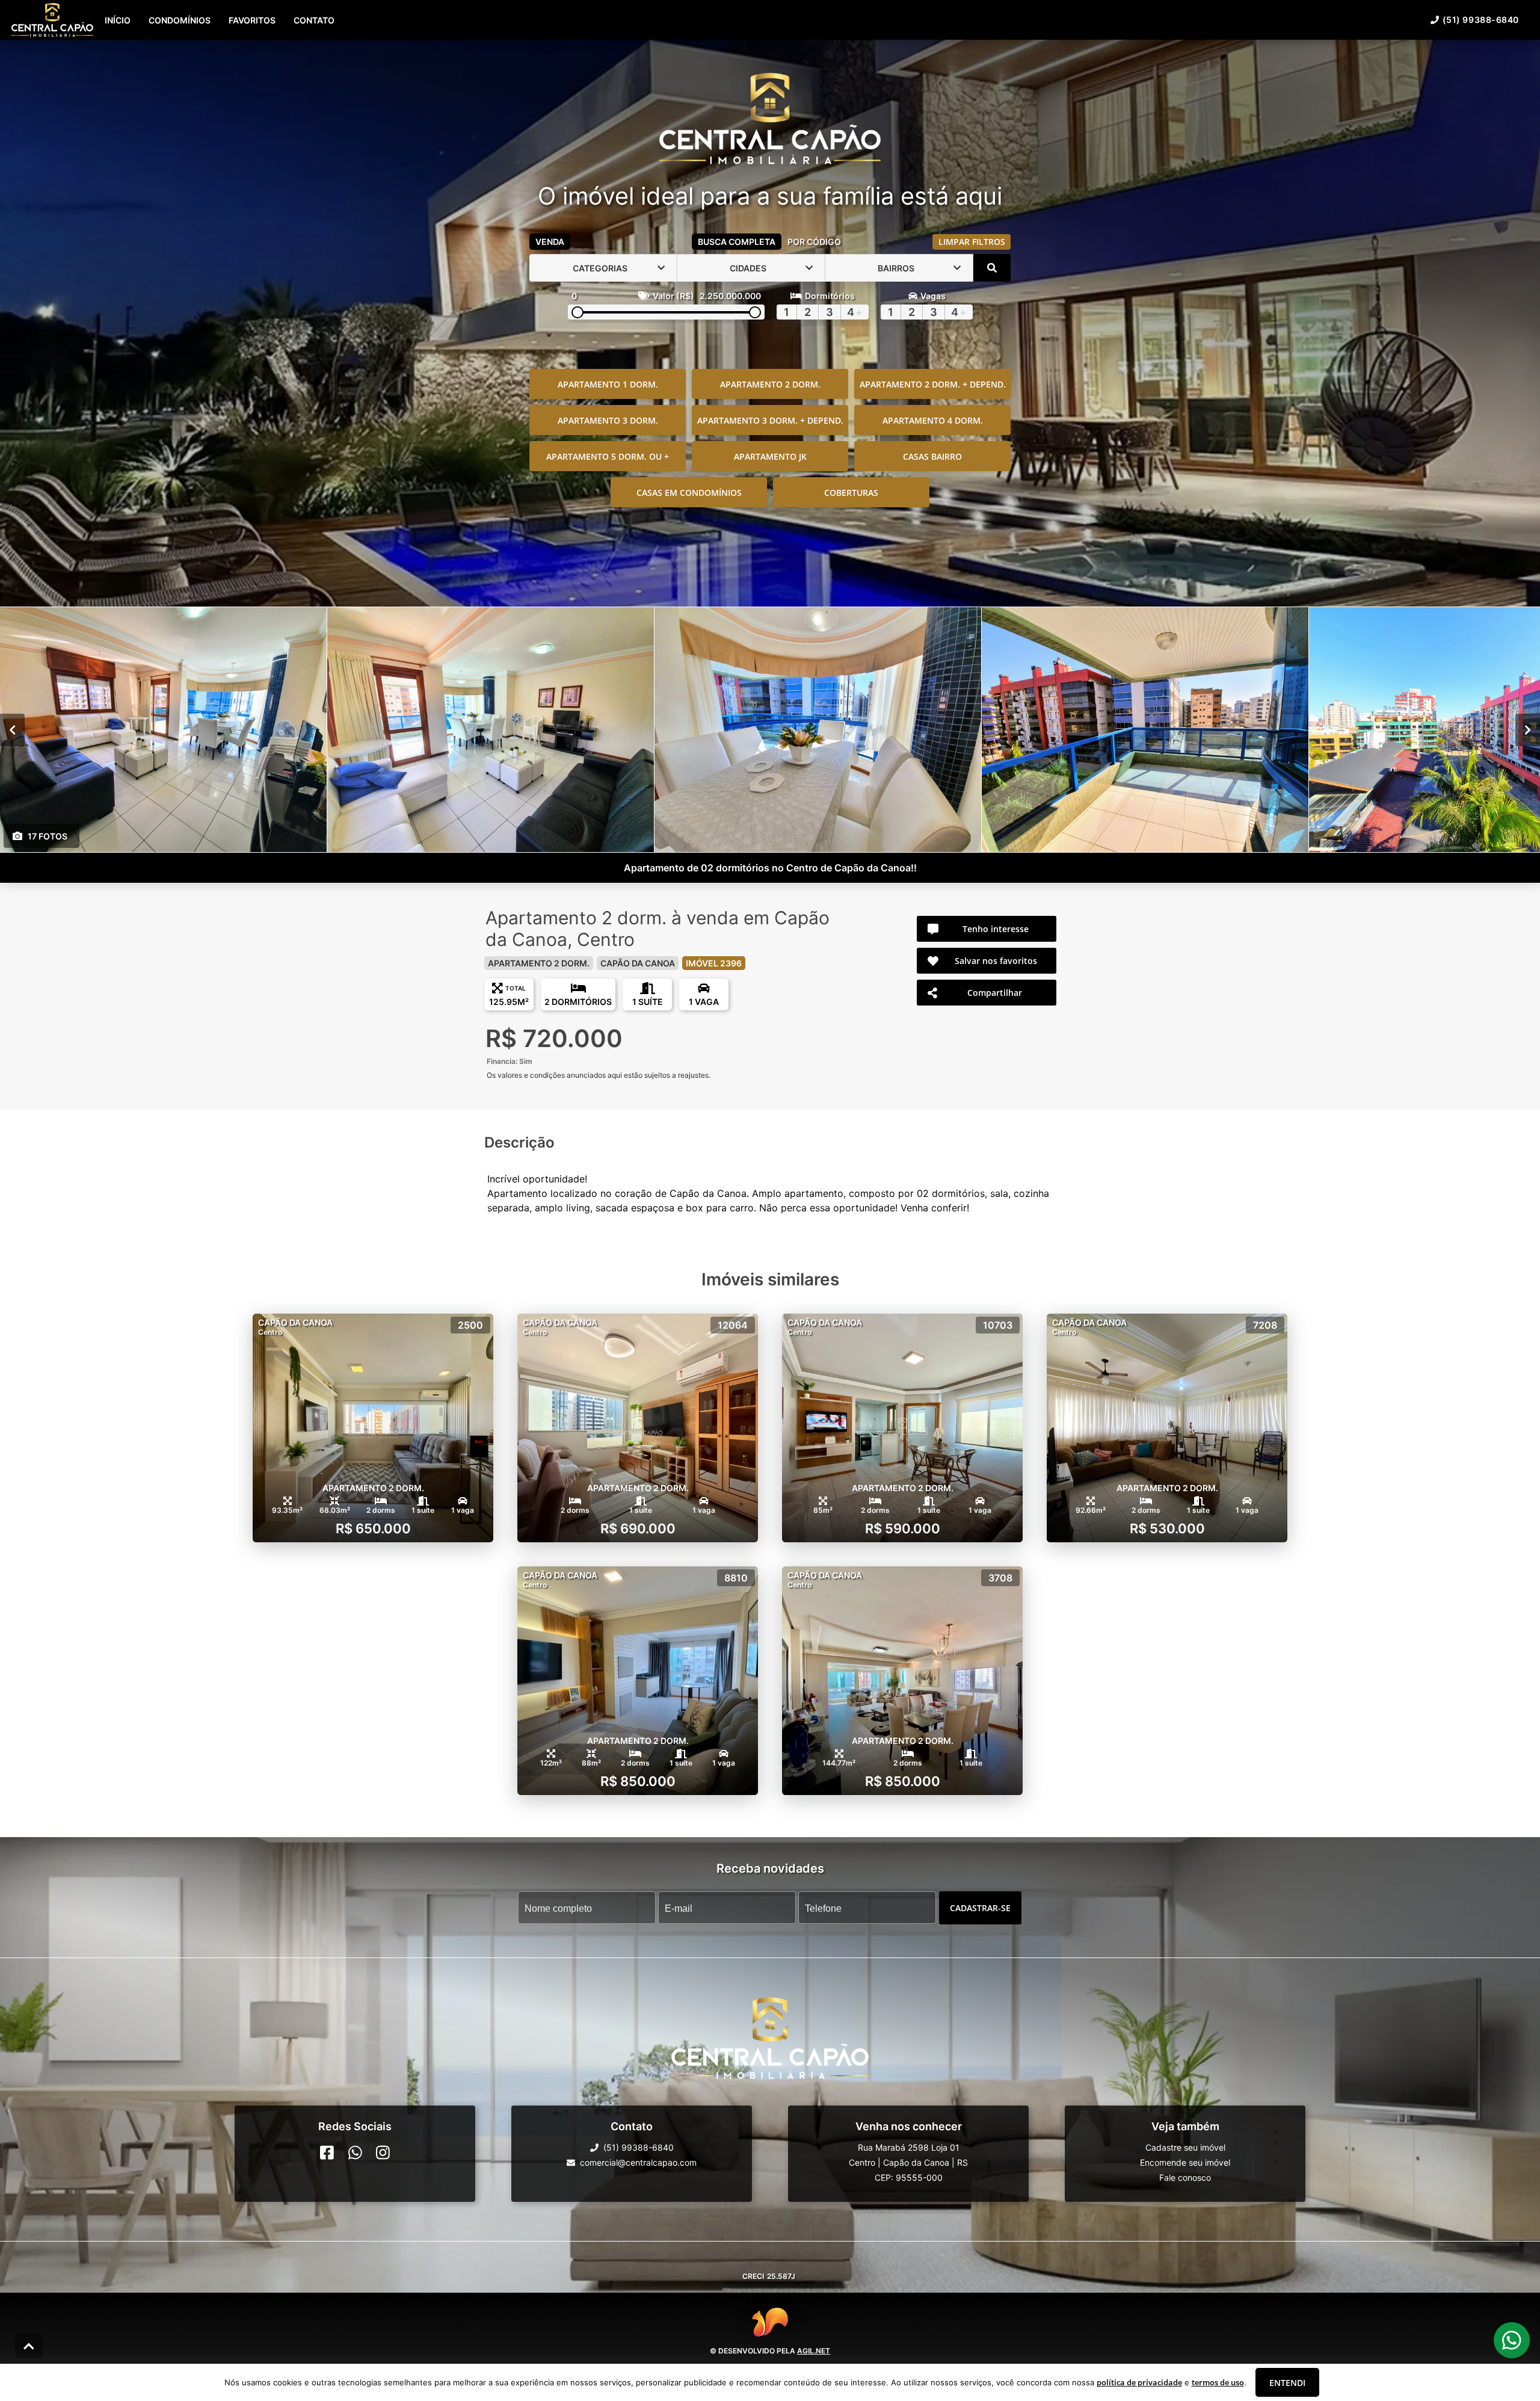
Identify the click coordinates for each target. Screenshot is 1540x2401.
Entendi (1287, 2383)
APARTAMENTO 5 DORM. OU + (608, 456)
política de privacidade (1139, 2382)
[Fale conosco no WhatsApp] (355, 2152)
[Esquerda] (12, 730)
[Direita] (1528, 730)
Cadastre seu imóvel (1185, 2147)
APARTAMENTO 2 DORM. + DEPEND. (933, 384)
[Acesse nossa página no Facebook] (327, 2152)
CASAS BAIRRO (932, 456)
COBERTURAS (851, 493)
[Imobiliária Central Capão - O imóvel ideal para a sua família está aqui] (770, 120)
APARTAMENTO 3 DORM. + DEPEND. (770, 420)
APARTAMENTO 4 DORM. (933, 420)
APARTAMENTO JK (770, 456)
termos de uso (1218, 2382)
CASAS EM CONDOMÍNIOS (689, 493)
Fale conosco (1185, 2177)
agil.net (814, 2351)
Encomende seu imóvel (1185, 2162)
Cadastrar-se (980, 1908)
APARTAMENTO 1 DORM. (608, 384)
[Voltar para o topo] (29, 2346)
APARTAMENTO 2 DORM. (770, 384)
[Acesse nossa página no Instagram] (383, 2152)
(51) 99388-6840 (1481, 20)
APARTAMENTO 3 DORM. (608, 420)
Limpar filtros (972, 242)
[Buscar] (992, 268)
